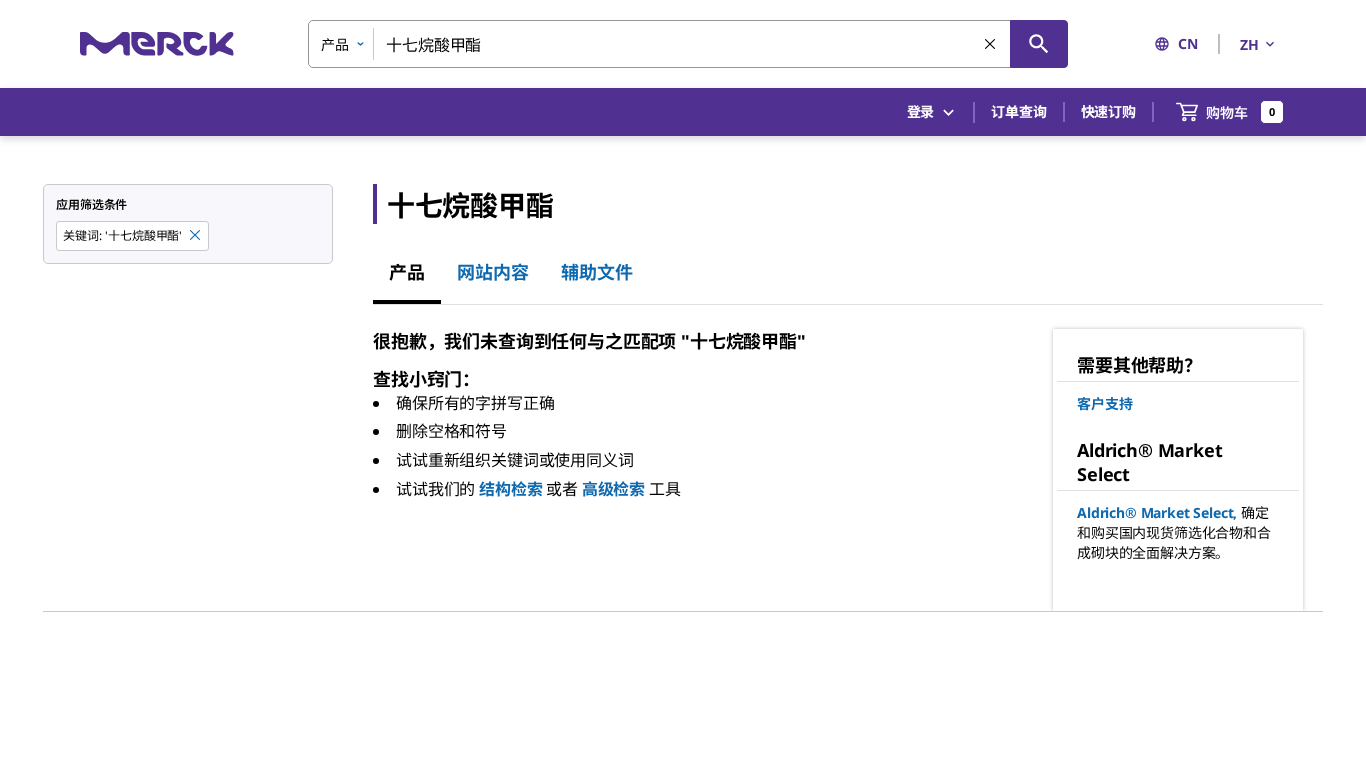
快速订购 (1108, 111)
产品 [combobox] (335, 44)
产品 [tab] (407, 272)
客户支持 (1104, 403)
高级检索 (613, 489)
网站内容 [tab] (493, 272)
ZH (1249, 44)
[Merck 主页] (157, 43)
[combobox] (688, 44)
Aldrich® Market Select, (1157, 512)
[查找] (1039, 44)
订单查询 (1018, 111)
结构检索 (510, 489)
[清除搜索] (991, 45)
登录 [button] (921, 111)
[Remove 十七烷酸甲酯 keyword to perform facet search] (196, 236)
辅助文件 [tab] (597, 272)
